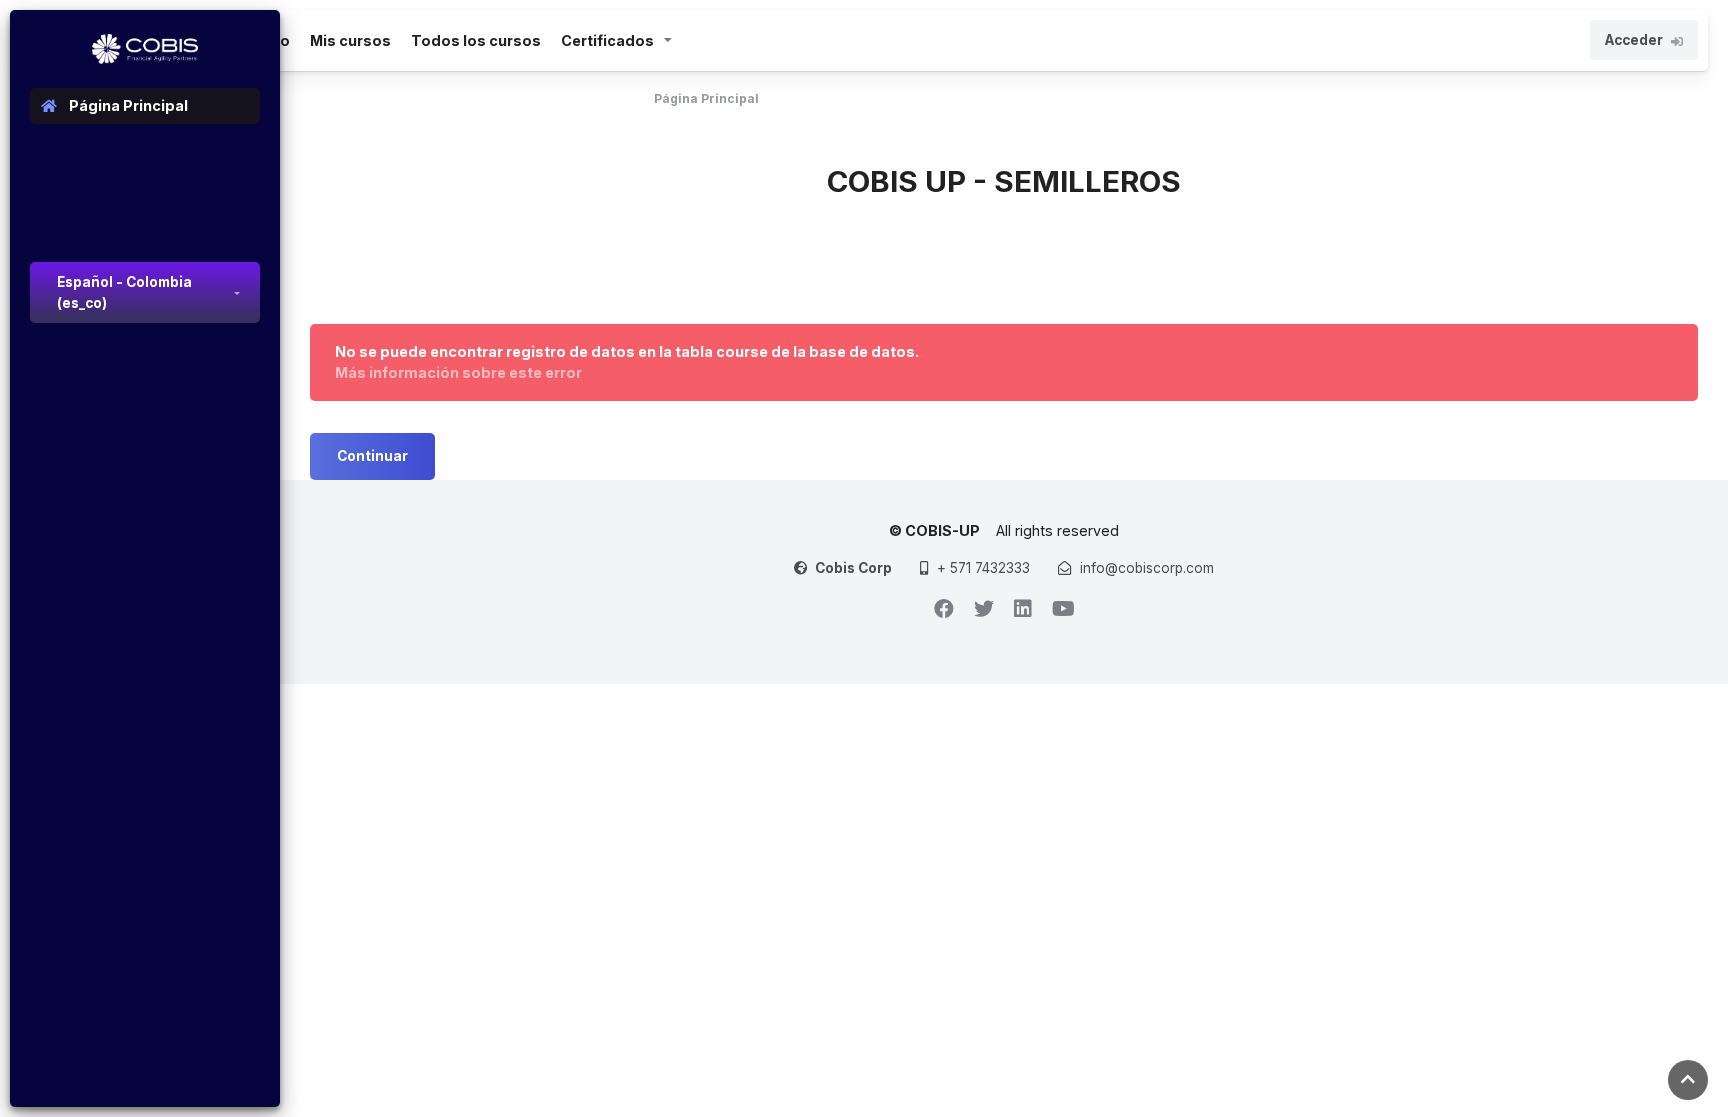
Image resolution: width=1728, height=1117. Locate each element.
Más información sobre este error (458, 372)
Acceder (1634, 40)
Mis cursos (350, 40)
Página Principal (706, 98)
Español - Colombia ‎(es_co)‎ (124, 292)
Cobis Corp (853, 568)
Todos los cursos (476, 40)
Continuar (372, 456)
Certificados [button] (607, 40)
